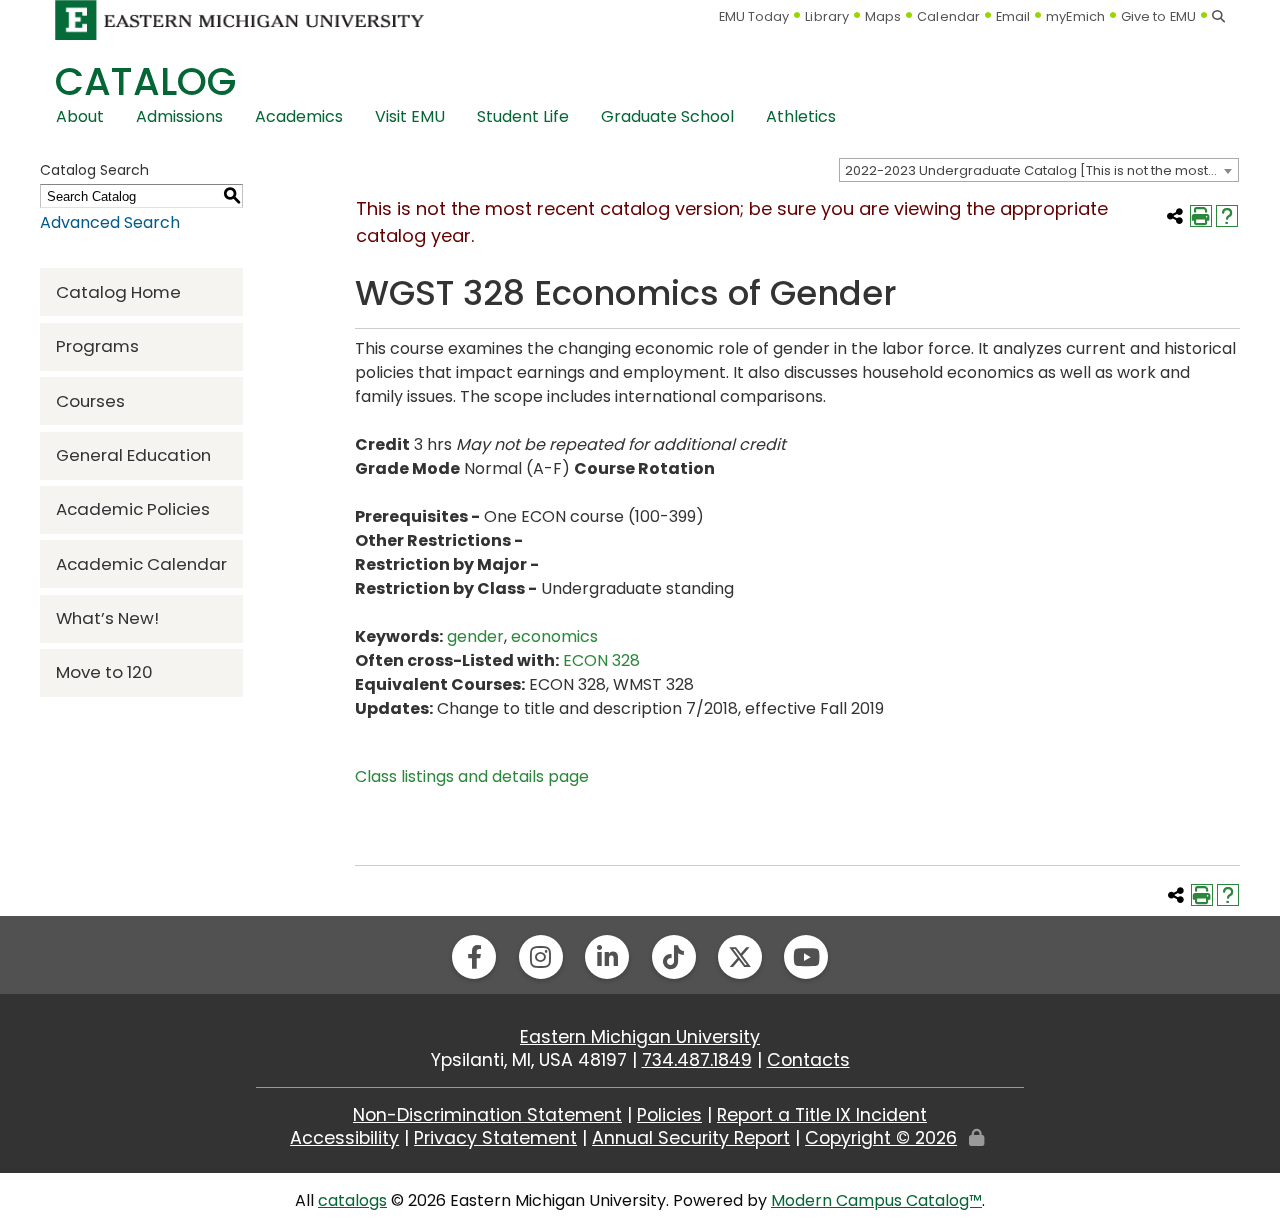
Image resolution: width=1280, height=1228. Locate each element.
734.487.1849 (697, 1060)
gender (475, 636)
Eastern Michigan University (640, 1037)
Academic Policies (133, 509)
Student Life (523, 116)
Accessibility (344, 1138)
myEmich (1075, 16)
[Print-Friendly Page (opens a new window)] (1201, 216)
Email (1013, 16)
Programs (97, 346)
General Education (133, 455)
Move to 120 (104, 672)
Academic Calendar (141, 564)
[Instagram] (541, 957)
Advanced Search (110, 222)
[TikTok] (674, 957)
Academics (299, 116)
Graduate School (667, 116)
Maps (883, 16)
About (80, 116)
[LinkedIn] (607, 957)
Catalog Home (118, 292)
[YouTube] (806, 957)
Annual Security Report (691, 1138)
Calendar (948, 16)
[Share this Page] (1175, 216)
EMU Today (754, 16)
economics (554, 636)
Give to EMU (1158, 16)
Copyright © (881, 1138)
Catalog (145, 81)
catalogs (352, 1200)
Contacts (808, 1060)
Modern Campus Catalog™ (876, 1200)
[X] (740, 957)
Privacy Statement (495, 1138)
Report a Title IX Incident (822, 1115)
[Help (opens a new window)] (1227, 216)
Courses (90, 401)
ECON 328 (601, 660)
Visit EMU (410, 116)
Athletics (801, 116)
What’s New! (107, 618)
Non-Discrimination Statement (487, 1115)
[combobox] (1039, 170)
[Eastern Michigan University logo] (240, 19)
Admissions (179, 116)
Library (827, 16)
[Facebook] (474, 957)
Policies (669, 1115)
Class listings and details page (472, 776)
